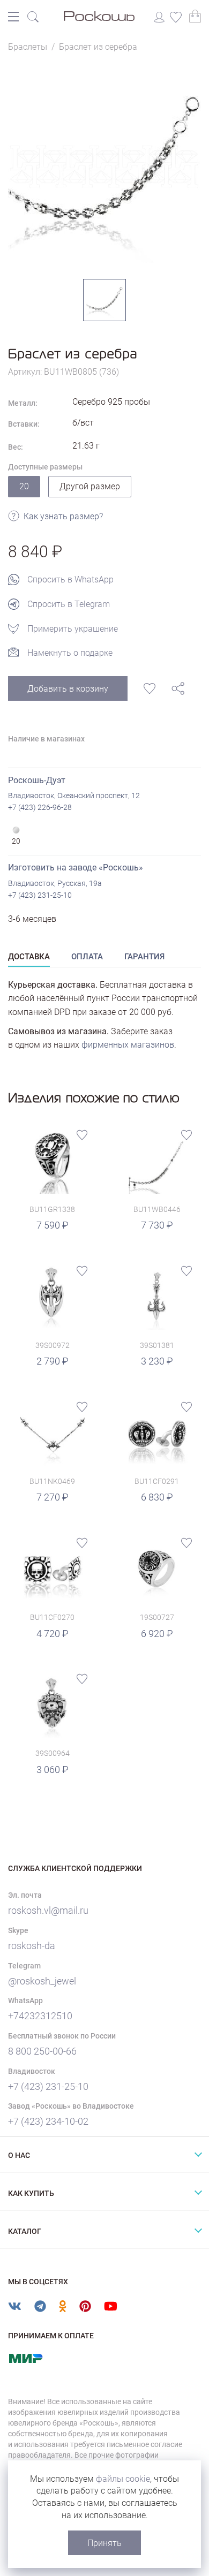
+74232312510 (40, 2016)
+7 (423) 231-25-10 (40, 895)
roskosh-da (32, 1946)
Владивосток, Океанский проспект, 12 (74, 795)
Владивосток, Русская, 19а (55, 883)
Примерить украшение (73, 629)
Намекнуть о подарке (70, 653)
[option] (104, 166)
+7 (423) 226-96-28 (40, 807)
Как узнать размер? (63, 516)
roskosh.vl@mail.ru (48, 1910)
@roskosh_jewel (42, 1981)
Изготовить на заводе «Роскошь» (76, 867)
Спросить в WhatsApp (70, 579)
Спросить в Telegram (69, 604)
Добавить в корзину (68, 689)
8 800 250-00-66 (42, 2051)
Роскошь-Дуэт (37, 780)
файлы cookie (123, 2479)
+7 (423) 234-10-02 (48, 2121)
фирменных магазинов (128, 1045)
